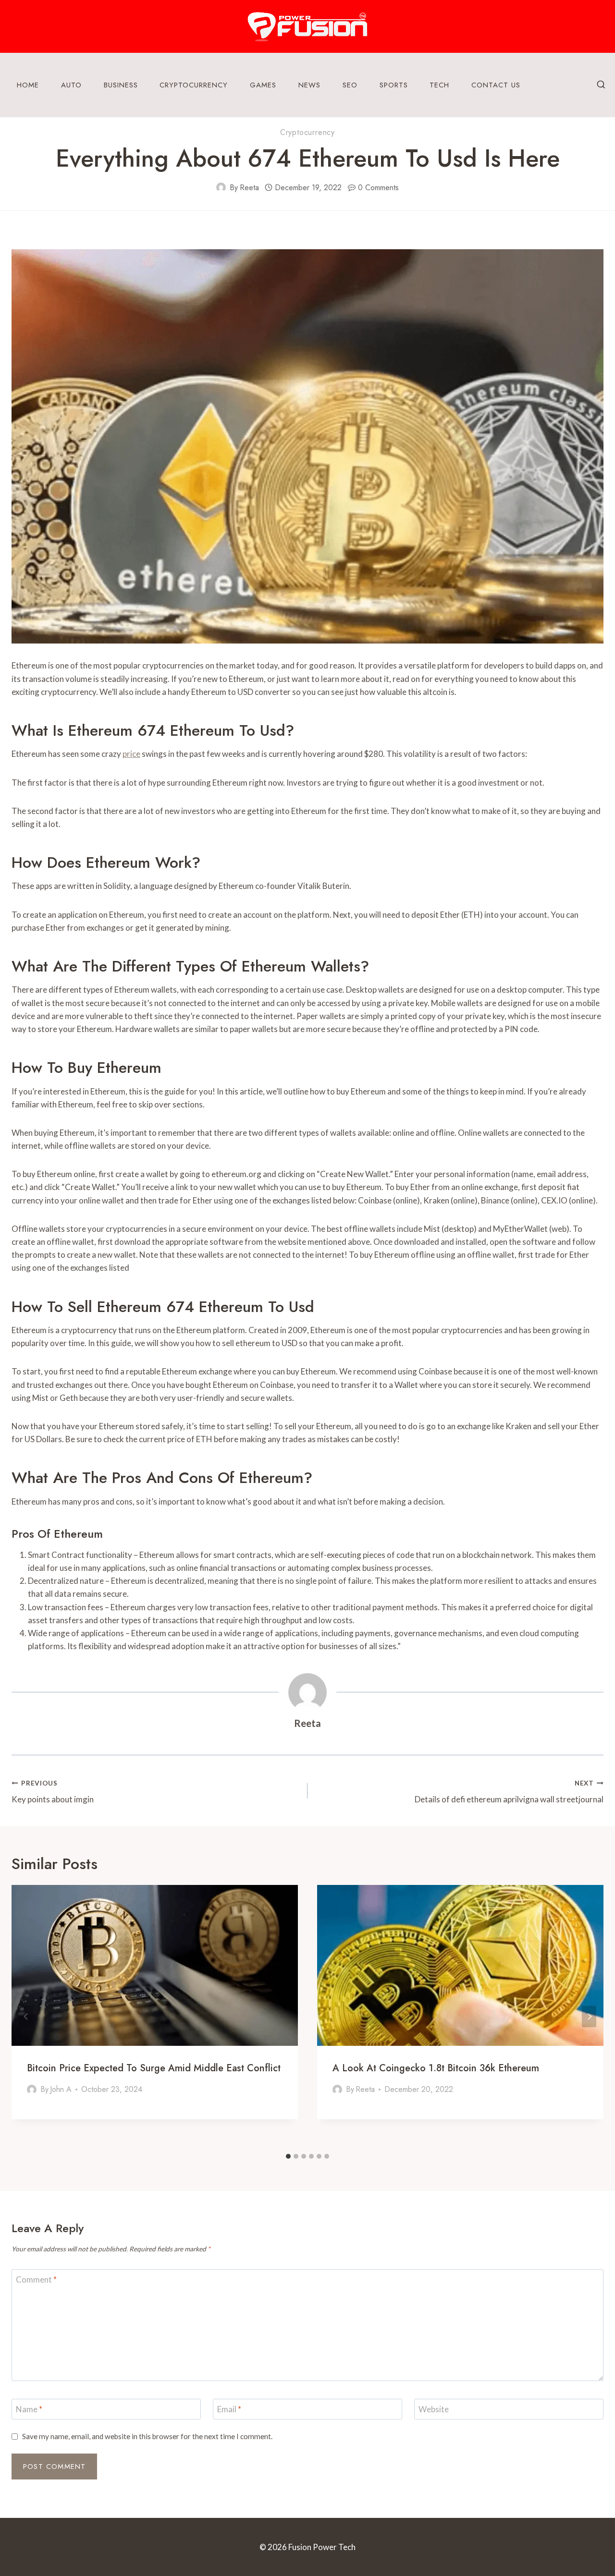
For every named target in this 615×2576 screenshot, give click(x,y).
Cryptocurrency (194, 85)
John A (61, 2089)
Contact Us (496, 85)
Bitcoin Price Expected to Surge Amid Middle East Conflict (154, 2068)
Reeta (249, 188)
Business (121, 85)
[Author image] (221, 187)
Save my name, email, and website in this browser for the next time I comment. (147, 2436)
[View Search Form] (601, 85)
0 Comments (378, 188)
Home (28, 85)
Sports (394, 85)
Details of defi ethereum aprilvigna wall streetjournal (509, 1792)
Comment (36, 2279)
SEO (350, 85)
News (309, 85)
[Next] (589, 2016)
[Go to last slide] (26, 2016)
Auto (71, 85)
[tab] (288, 2156)
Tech (439, 85)
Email (229, 2409)
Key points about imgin (53, 1792)
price (131, 754)
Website (434, 2409)
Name (29, 2409)
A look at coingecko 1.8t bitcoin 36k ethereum (436, 2068)
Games (263, 85)
